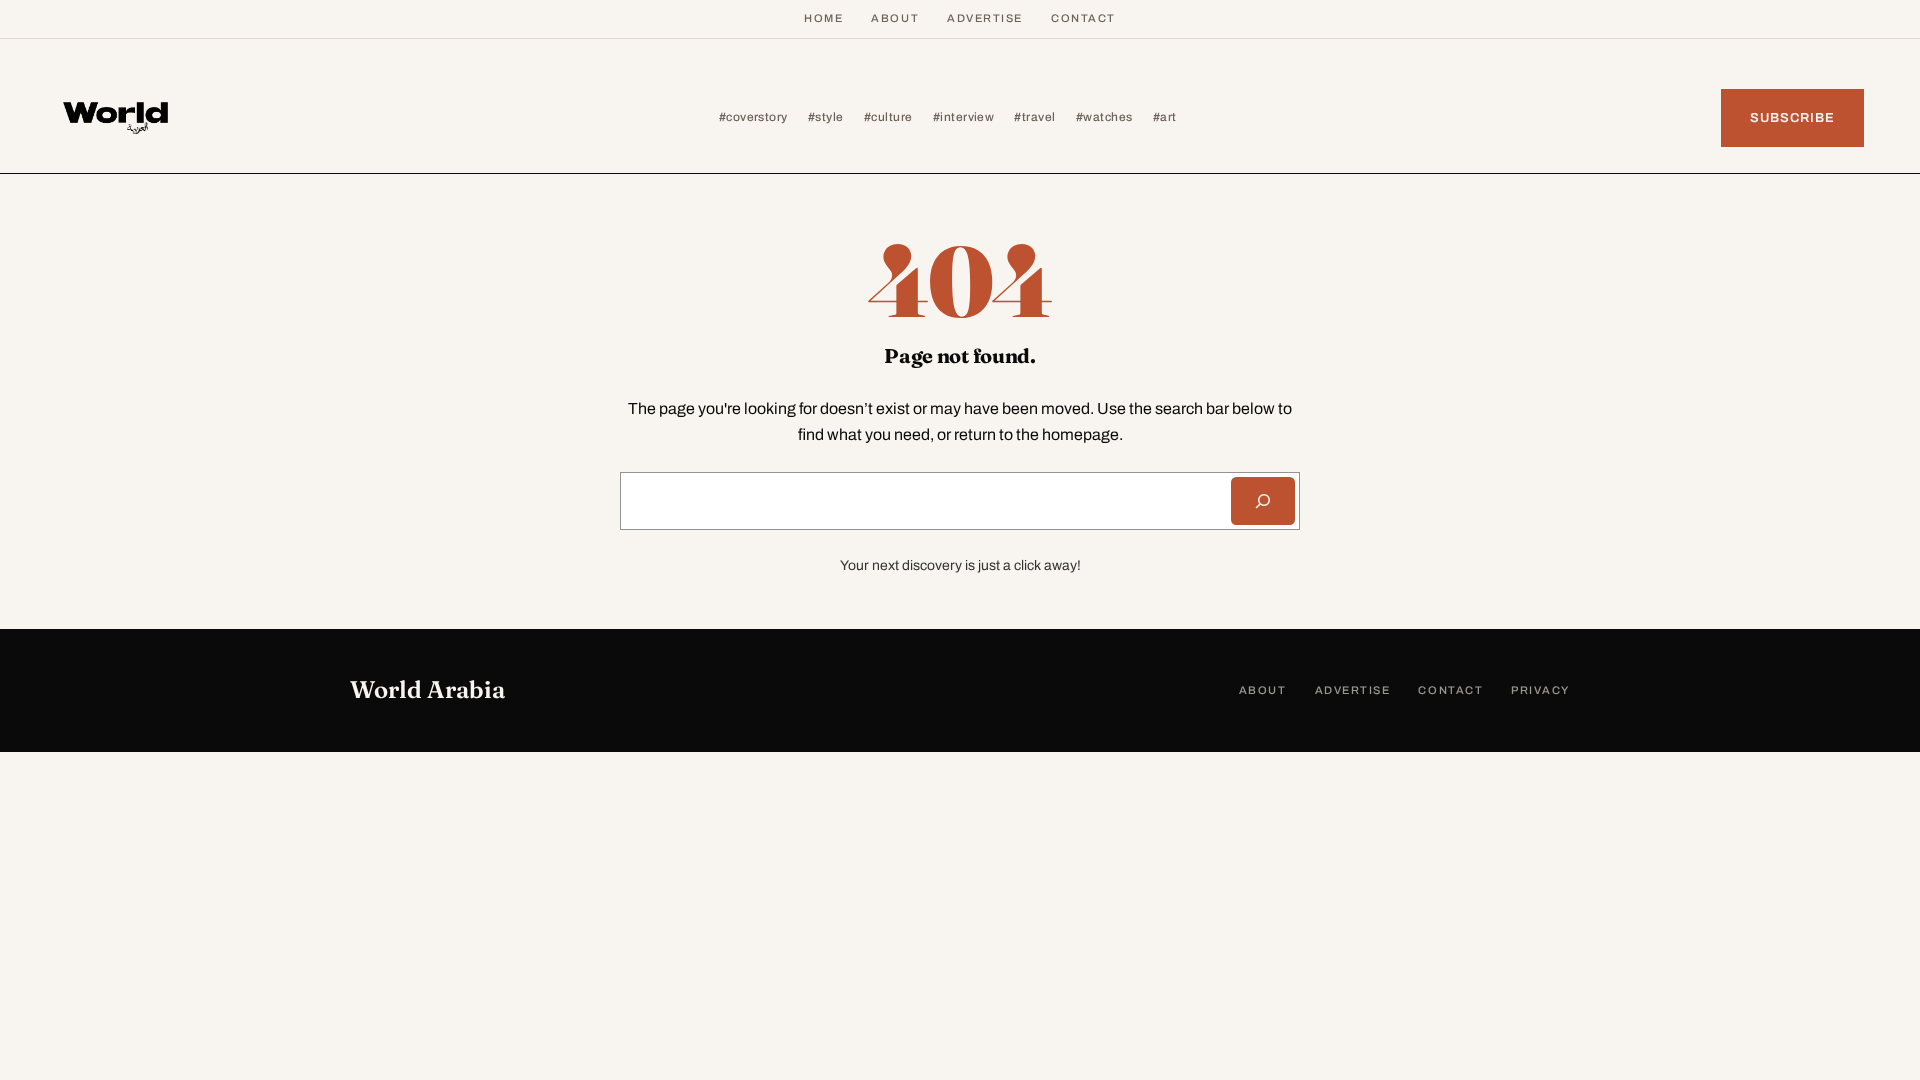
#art (1165, 117)
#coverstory (753, 117)
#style (826, 117)
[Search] (1263, 501)
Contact (1083, 18)
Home (823, 18)
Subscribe (1792, 118)
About (895, 18)
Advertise (985, 18)
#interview (964, 117)
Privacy (1540, 690)
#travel (1034, 117)
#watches (1104, 117)
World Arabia (427, 689)
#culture (888, 117)
